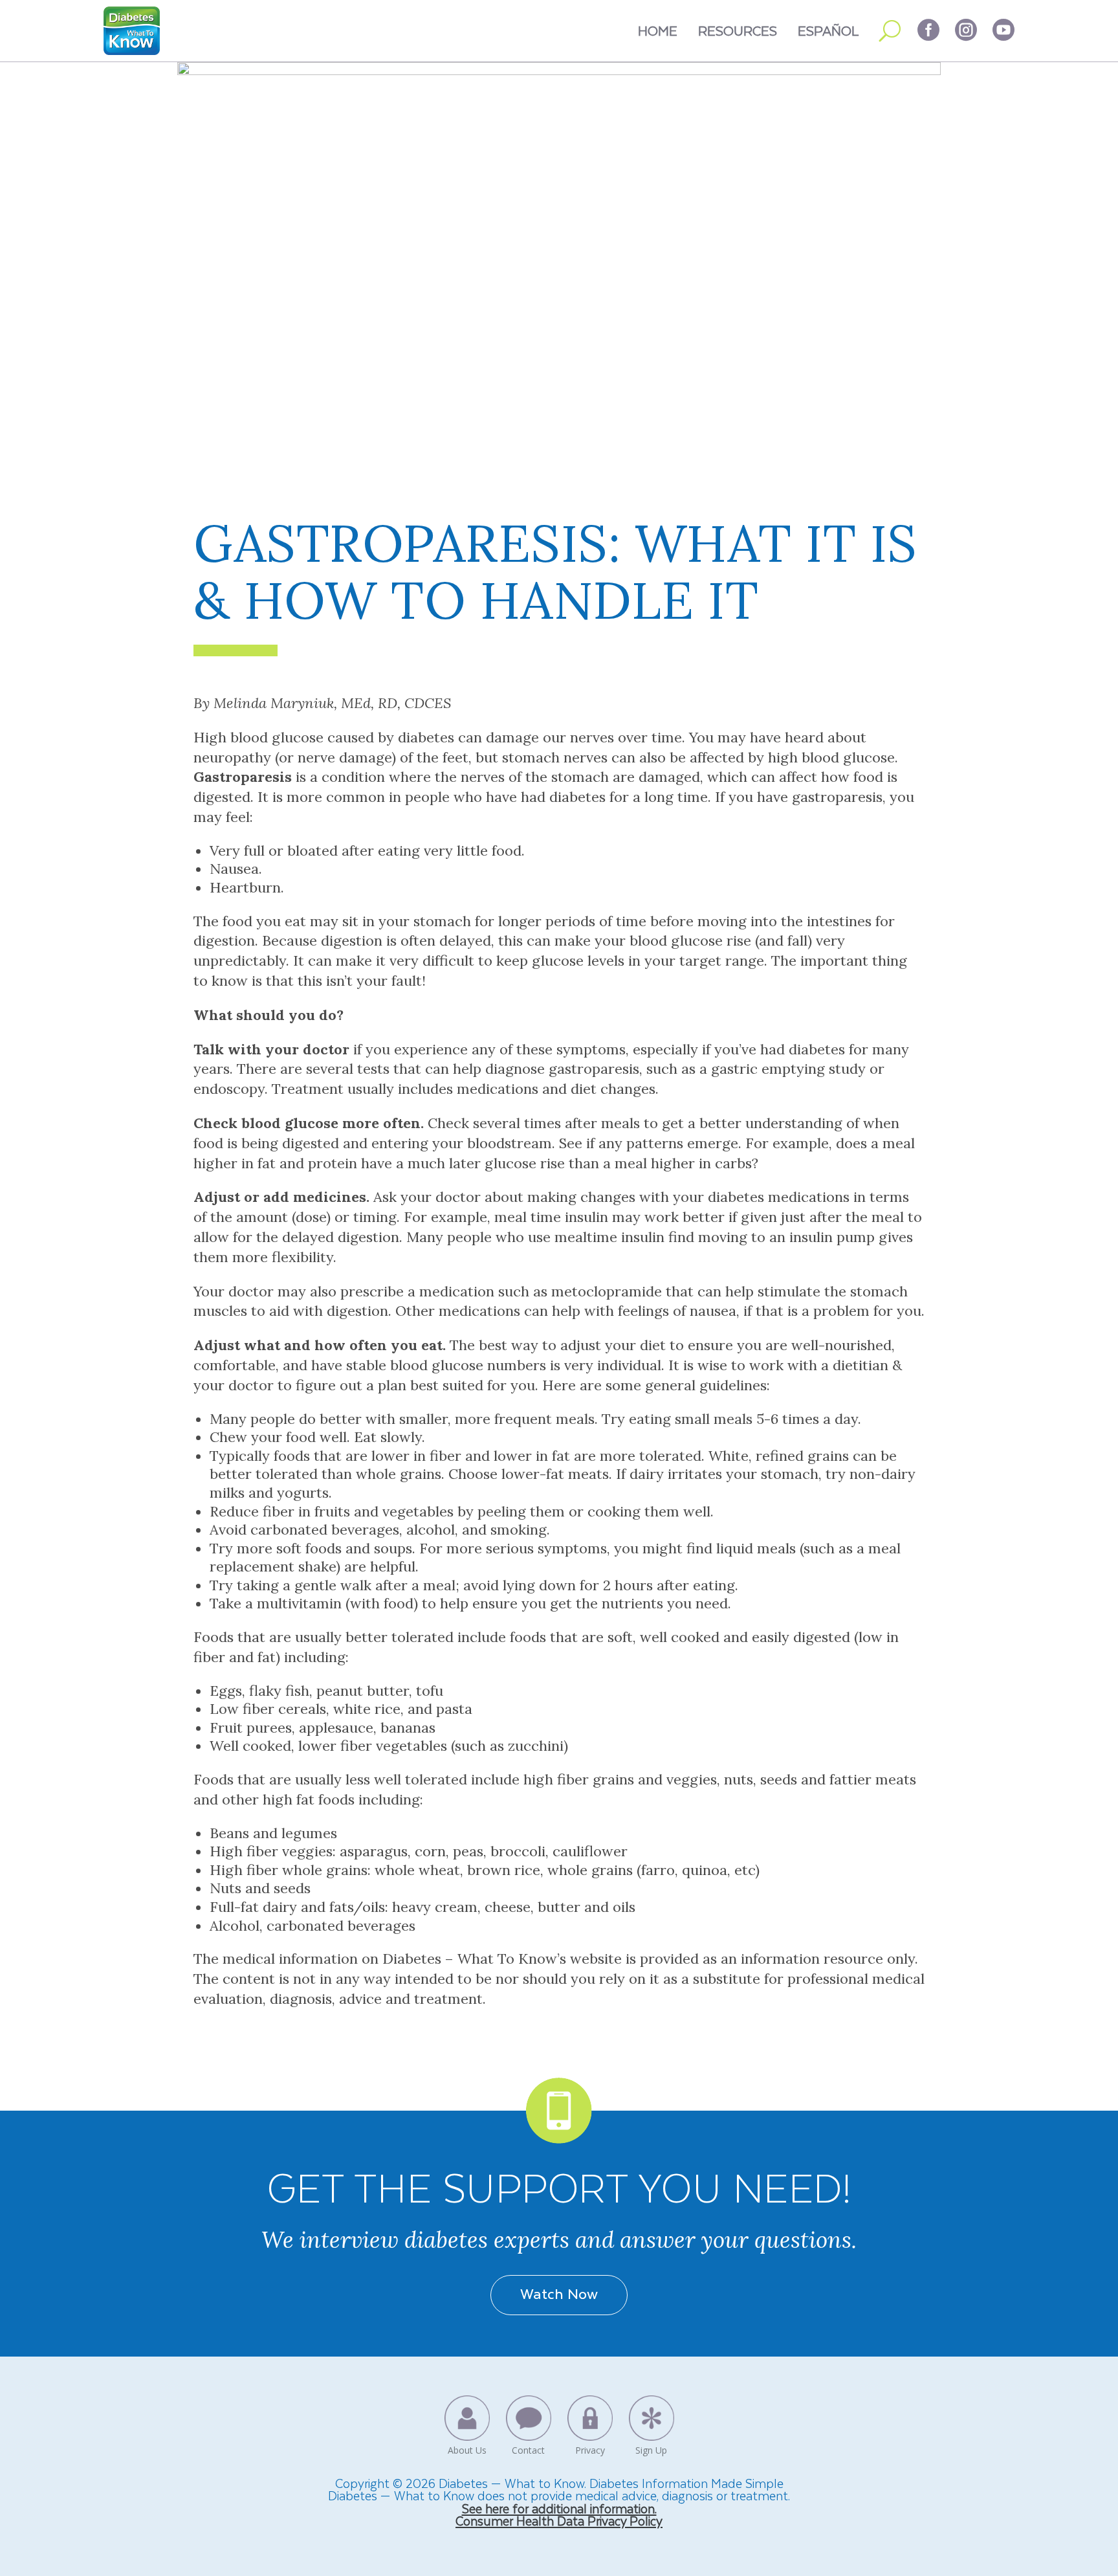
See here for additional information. (559, 2508)
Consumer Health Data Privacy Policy (559, 2521)
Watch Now (559, 2293)
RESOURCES (738, 30)
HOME (658, 30)
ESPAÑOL (828, 30)
